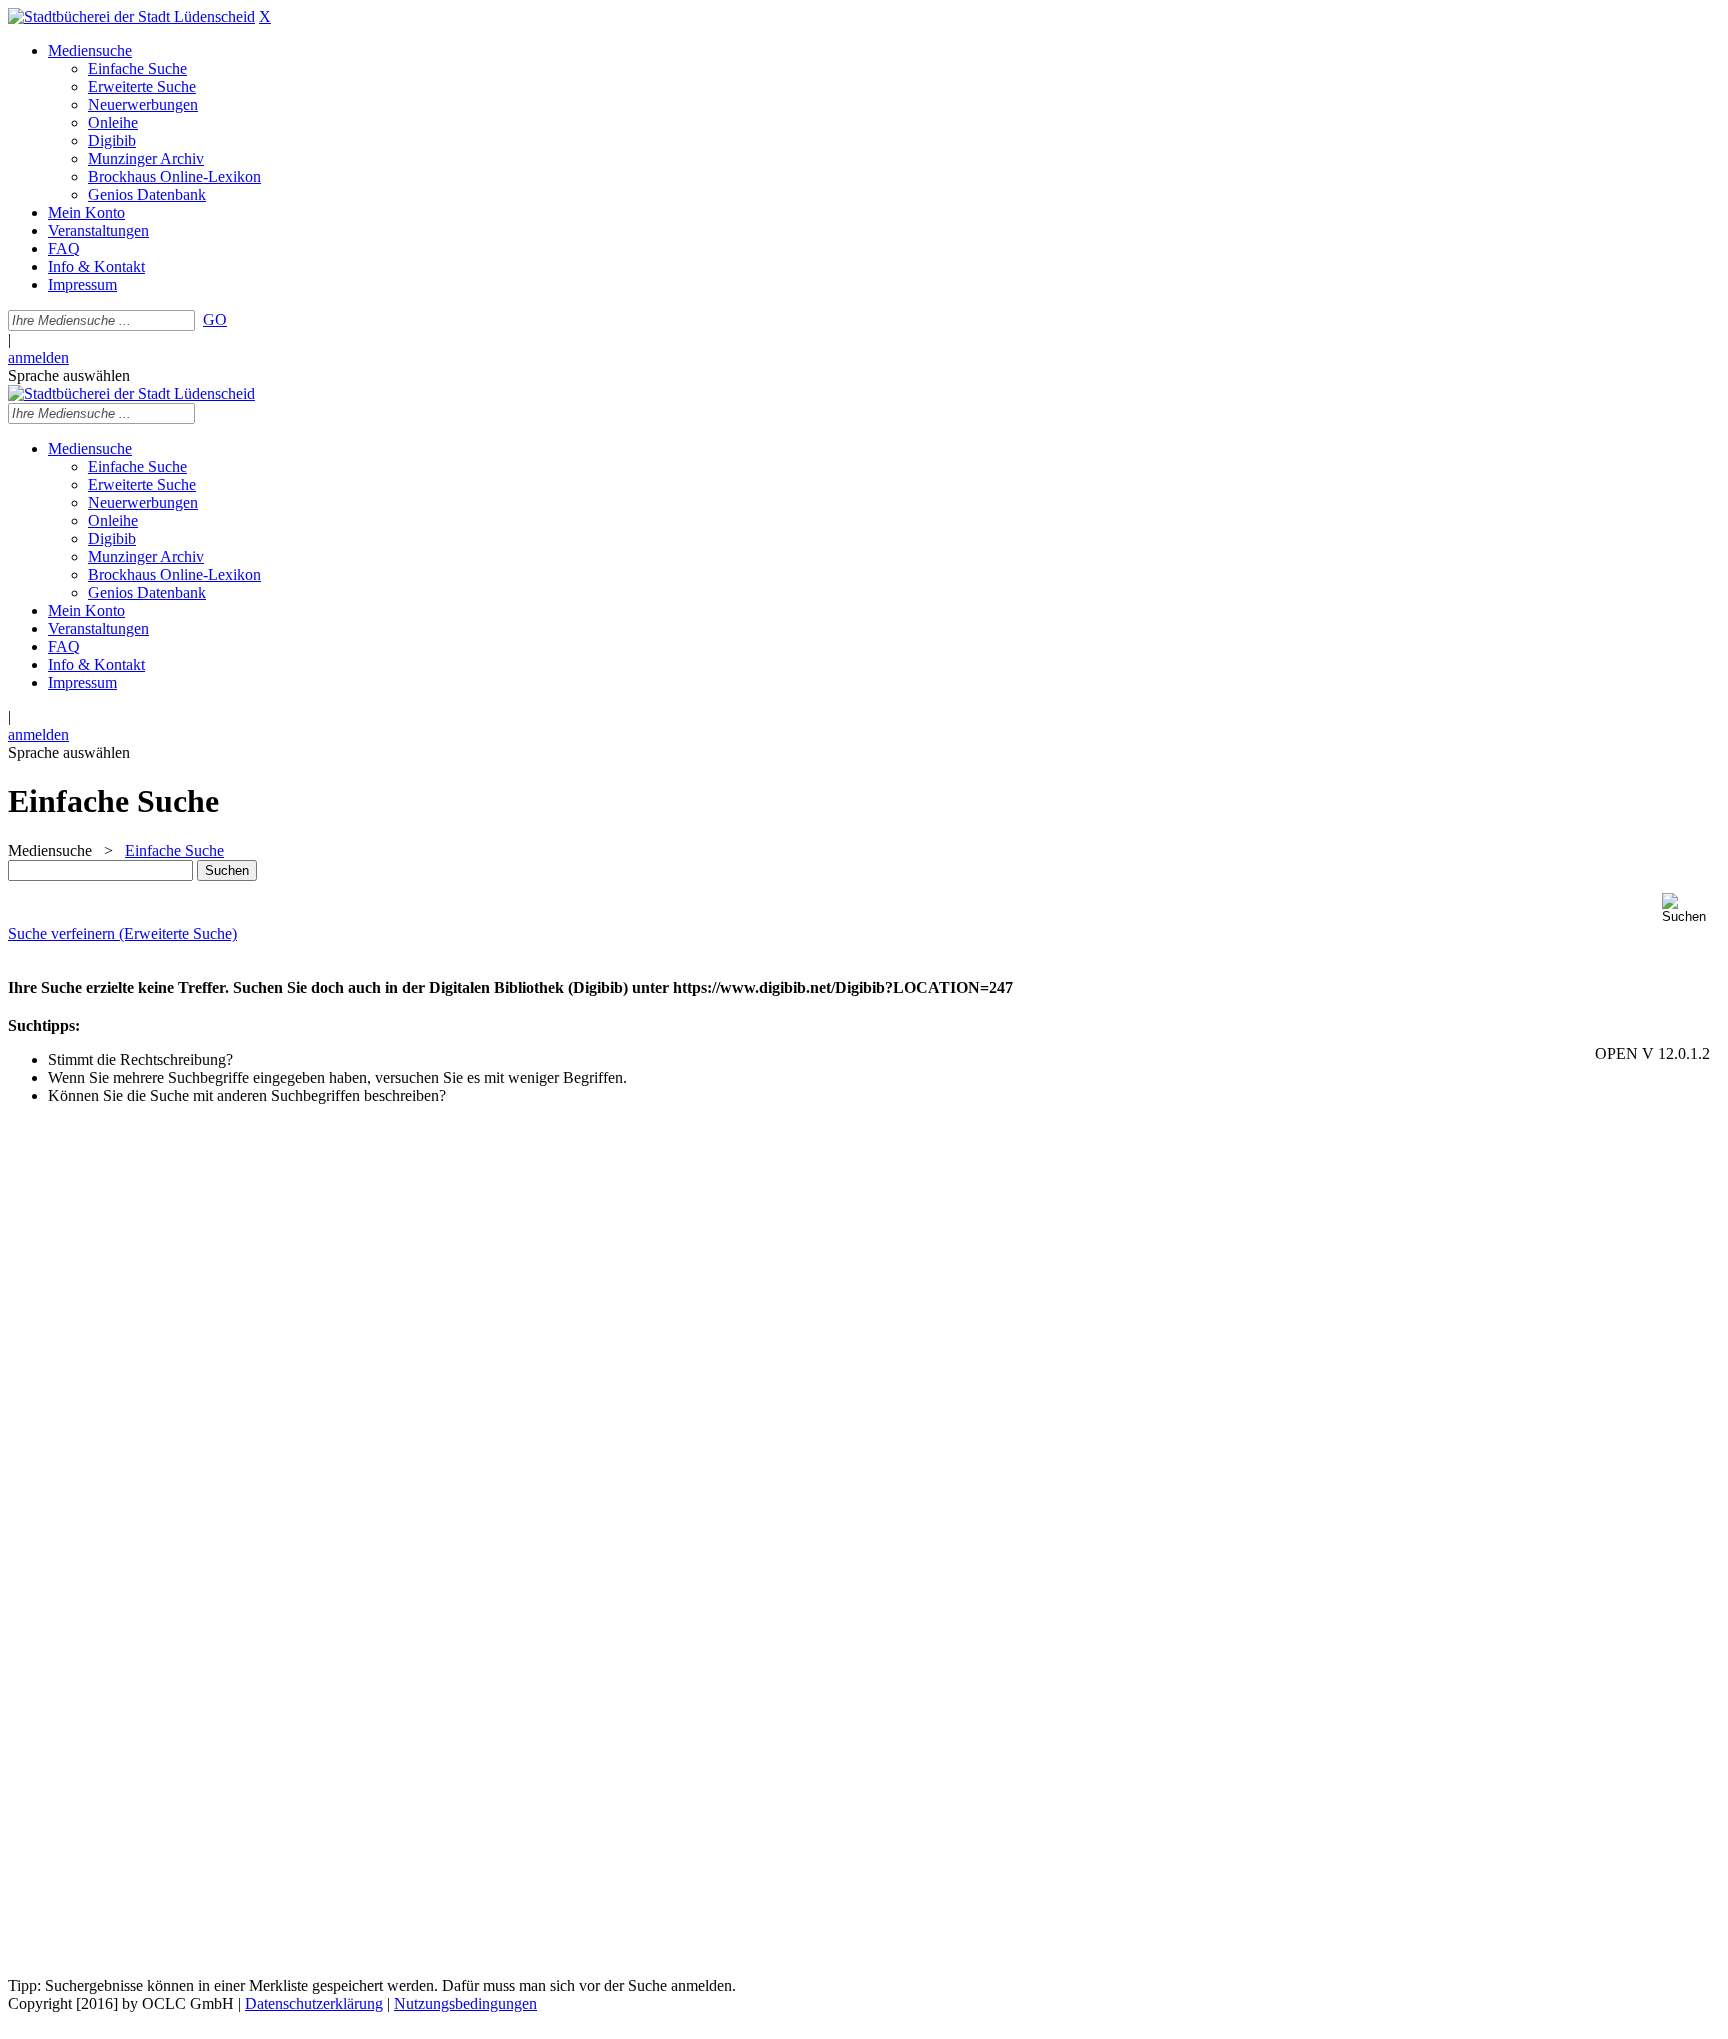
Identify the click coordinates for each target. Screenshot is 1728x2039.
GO (215, 319)
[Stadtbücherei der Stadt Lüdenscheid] (131, 16)
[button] (1691, 908)
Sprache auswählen (69, 375)
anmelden (38, 357)
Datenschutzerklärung (314, 2003)
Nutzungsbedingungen (465, 2003)
